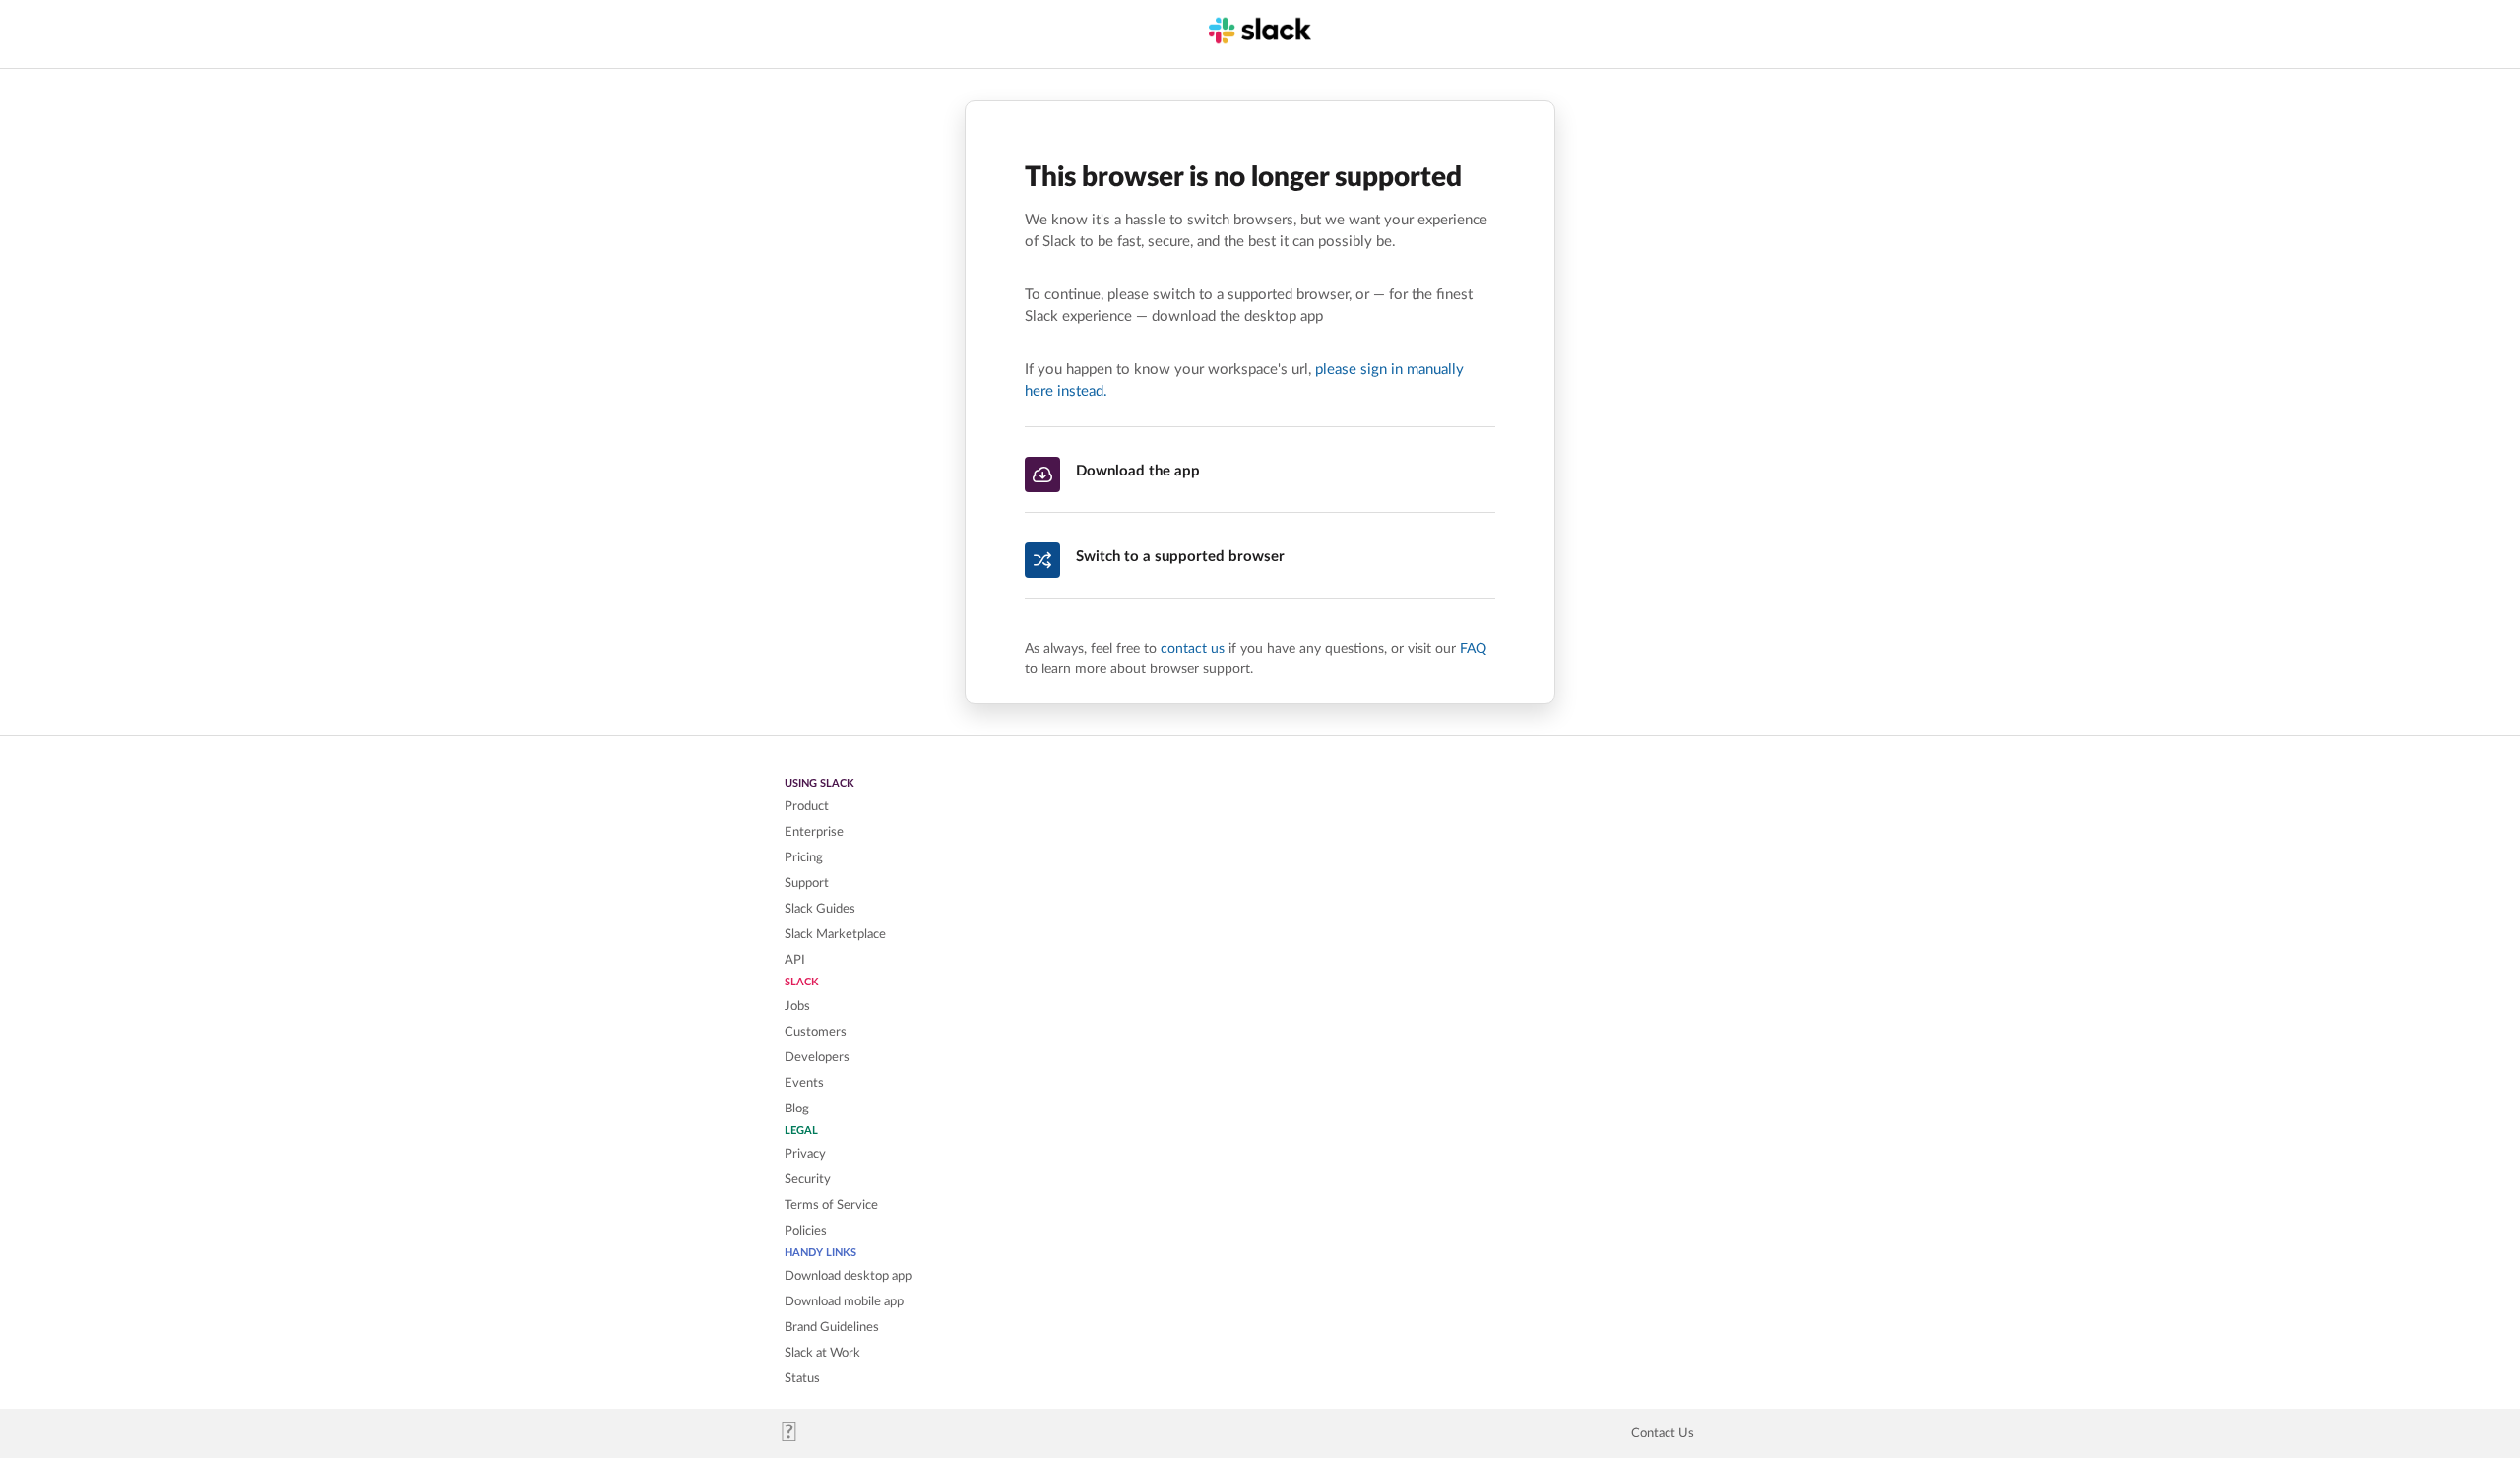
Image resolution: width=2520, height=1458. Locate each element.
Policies (806, 1231)
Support (807, 883)
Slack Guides (820, 909)
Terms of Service (831, 1205)
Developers (817, 1057)
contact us (1193, 648)
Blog (797, 1109)
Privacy (805, 1154)
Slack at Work (822, 1353)
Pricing (804, 857)
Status (802, 1378)
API (795, 960)
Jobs (797, 1006)
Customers (816, 1032)
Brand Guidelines (832, 1327)
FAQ (1473, 648)
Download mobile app (844, 1301)
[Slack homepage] (797, 1437)
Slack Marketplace (835, 934)
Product (807, 806)
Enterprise (814, 832)
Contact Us (1663, 1433)
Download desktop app (848, 1276)
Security (808, 1179)
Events (804, 1083)
